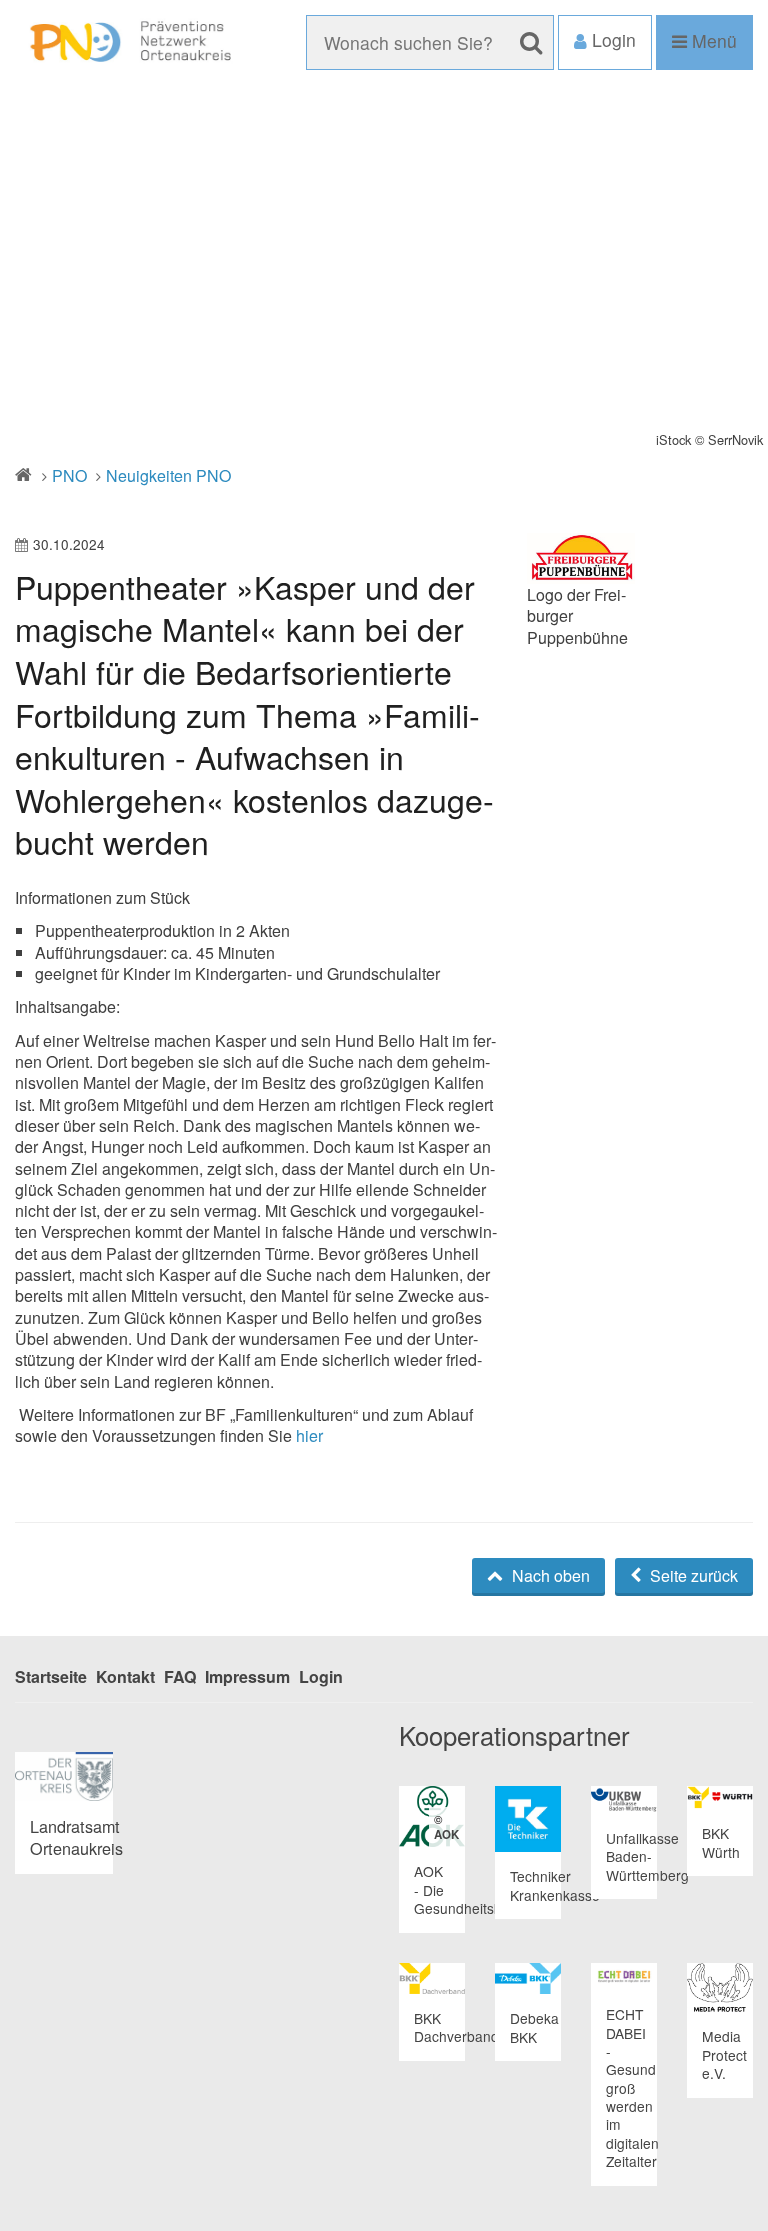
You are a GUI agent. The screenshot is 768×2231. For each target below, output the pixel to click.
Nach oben (549, 1575)
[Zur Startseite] (128, 42)
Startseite (51, 1676)
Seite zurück (692, 1575)
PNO (69, 475)
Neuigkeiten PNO (168, 475)
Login (321, 1676)
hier (309, 1435)
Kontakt (125, 1676)
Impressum (247, 1676)
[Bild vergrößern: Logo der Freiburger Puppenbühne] (581, 558)
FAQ (180, 1676)
